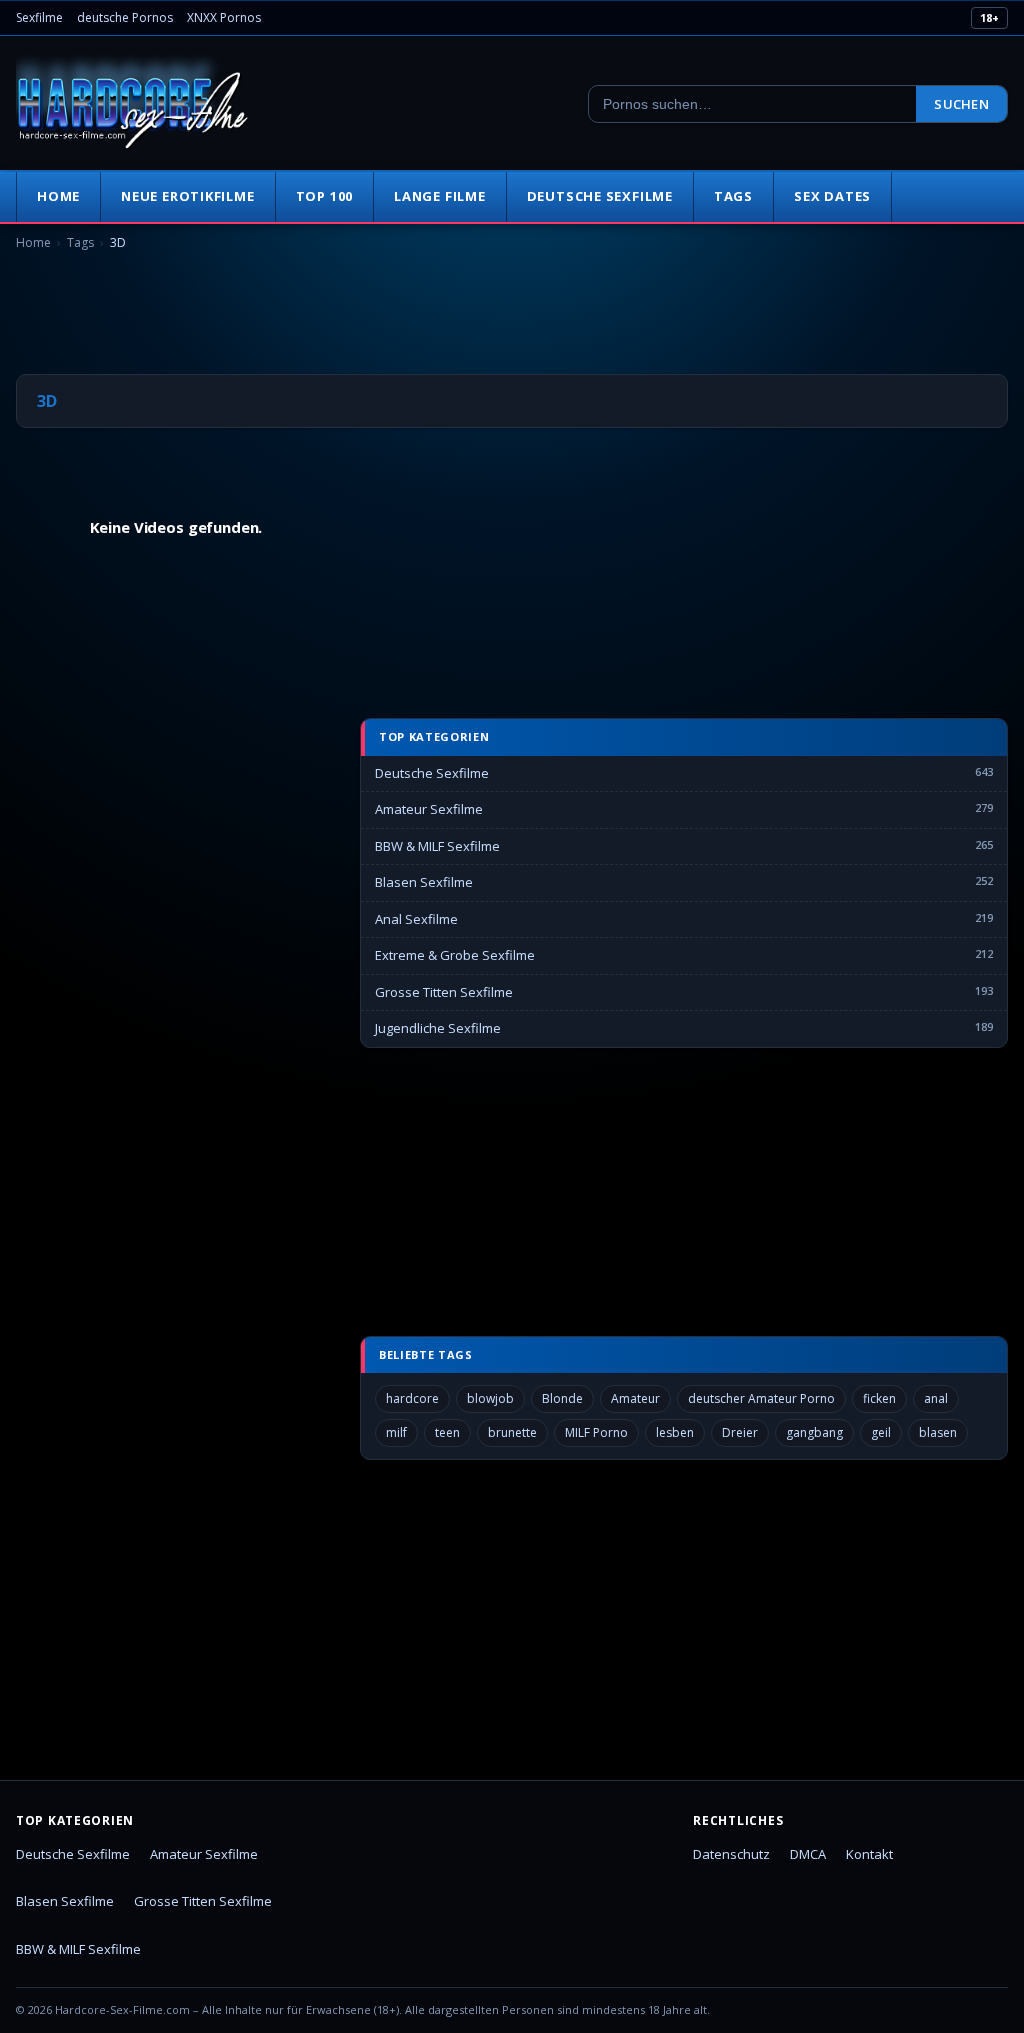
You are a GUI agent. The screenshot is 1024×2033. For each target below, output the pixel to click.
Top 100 (324, 196)
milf (396, 1432)
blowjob (490, 1398)
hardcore (412, 1398)
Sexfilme (39, 17)
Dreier (740, 1432)
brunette (512, 1432)
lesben (675, 1432)
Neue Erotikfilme (187, 196)
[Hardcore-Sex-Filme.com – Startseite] (133, 104)
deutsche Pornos (125, 17)
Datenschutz (731, 1854)
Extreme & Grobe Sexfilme (455, 955)
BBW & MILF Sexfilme (437, 846)
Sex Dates (832, 196)
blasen (938, 1432)
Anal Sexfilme (416, 919)
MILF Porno (596, 1432)
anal (936, 1398)
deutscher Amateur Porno (761, 1398)
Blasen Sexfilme (424, 882)
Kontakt (869, 1854)
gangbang (814, 1432)
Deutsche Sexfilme (600, 196)
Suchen (961, 104)
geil (881, 1432)
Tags (733, 196)
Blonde (562, 1398)
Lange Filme (440, 196)
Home (58, 196)
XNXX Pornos (224, 17)
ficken (879, 1398)
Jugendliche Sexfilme (438, 1028)
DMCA (808, 1854)
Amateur (635, 1398)
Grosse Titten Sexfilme (444, 992)
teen (447, 1432)
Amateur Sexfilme (429, 809)
